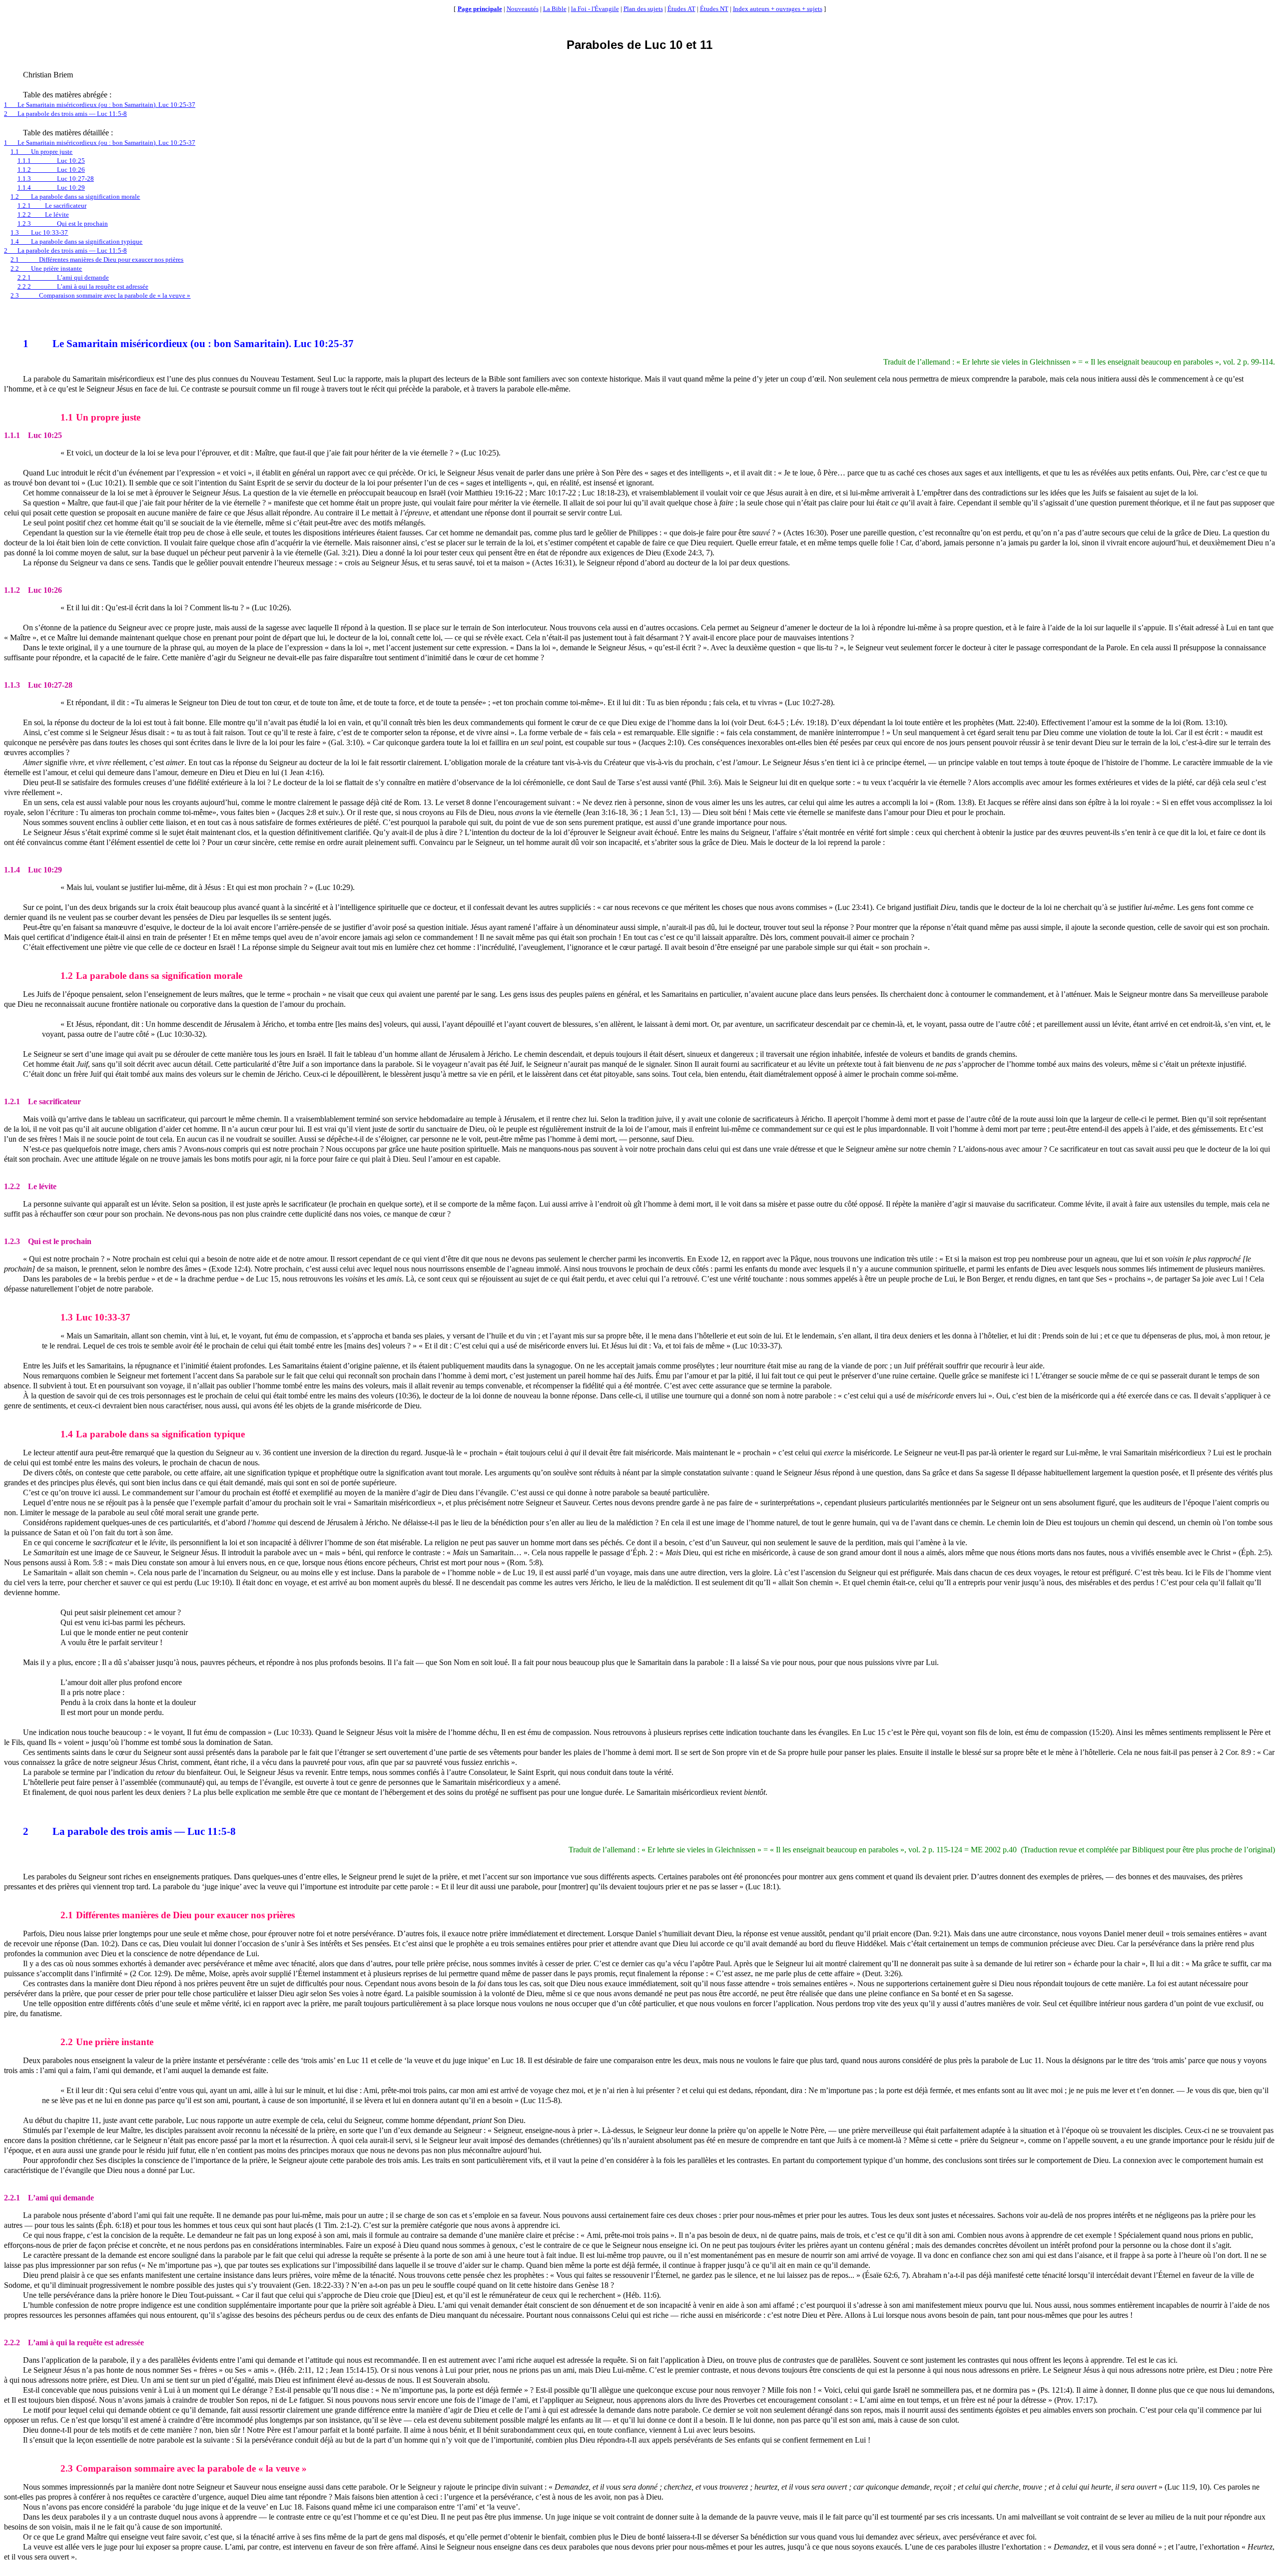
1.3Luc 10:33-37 (39, 232)
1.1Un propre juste (41, 152)
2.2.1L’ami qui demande (63, 277)
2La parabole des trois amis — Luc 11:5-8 (65, 114)
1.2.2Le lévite (43, 215)
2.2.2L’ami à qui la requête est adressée (83, 286)
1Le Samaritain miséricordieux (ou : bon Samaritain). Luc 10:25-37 (100, 105)
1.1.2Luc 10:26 (51, 170)
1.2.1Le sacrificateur (52, 206)
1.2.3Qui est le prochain (63, 223)
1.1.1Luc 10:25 (51, 161)
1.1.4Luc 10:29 (51, 188)
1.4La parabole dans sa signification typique (76, 241)
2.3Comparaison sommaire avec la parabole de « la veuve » (100, 295)
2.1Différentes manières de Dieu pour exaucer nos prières (97, 259)
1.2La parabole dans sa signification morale (75, 197)
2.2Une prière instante (46, 268)
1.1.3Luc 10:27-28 (56, 179)
